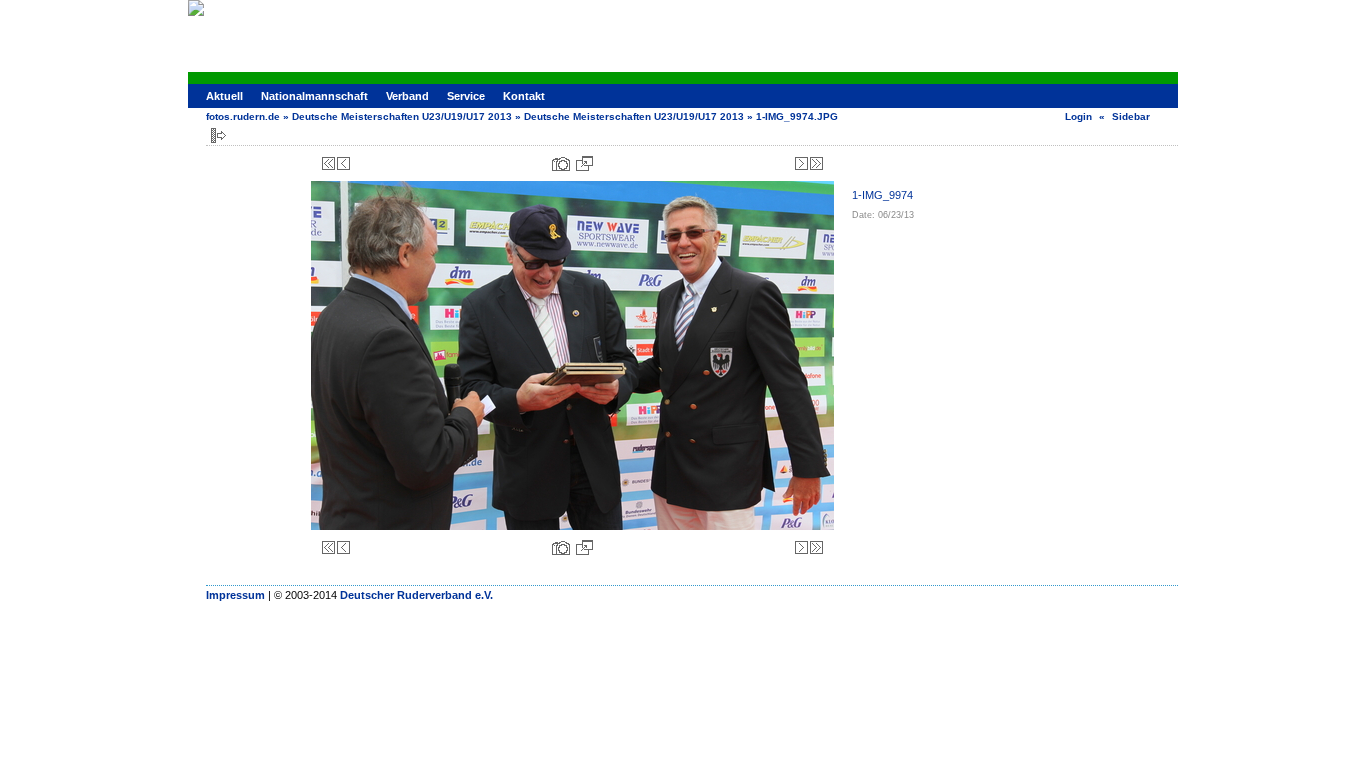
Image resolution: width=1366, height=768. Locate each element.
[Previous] (343, 163)
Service (466, 96)
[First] (328, 163)
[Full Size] (584, 163)
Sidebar (1131, 116)
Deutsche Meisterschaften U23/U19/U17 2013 (402, 116)
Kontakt (524, 96)
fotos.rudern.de (243, 116)
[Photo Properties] (561, 163)
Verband (407, 96)
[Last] (816, 163)
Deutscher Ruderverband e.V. (416, 595)
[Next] (801, 163)
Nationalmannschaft (314, 96)
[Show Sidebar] (218, 135)
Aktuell (224, 96)
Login (1078, 116)
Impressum (235, 595)
